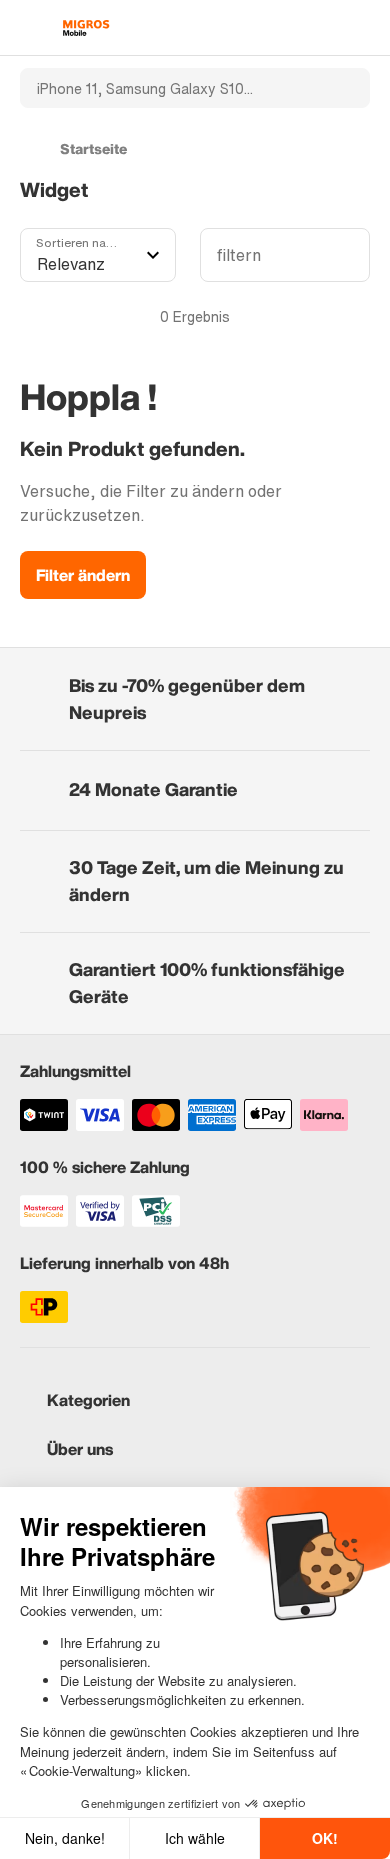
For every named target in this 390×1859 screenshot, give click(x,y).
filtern (239, 255)
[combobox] (168, 88)
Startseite (93, 148)
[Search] (343, 88)
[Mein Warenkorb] (360, 28)
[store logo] (86, 28)
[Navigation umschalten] (29, 28)
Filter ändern (83, 575)
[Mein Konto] (325, 28)
